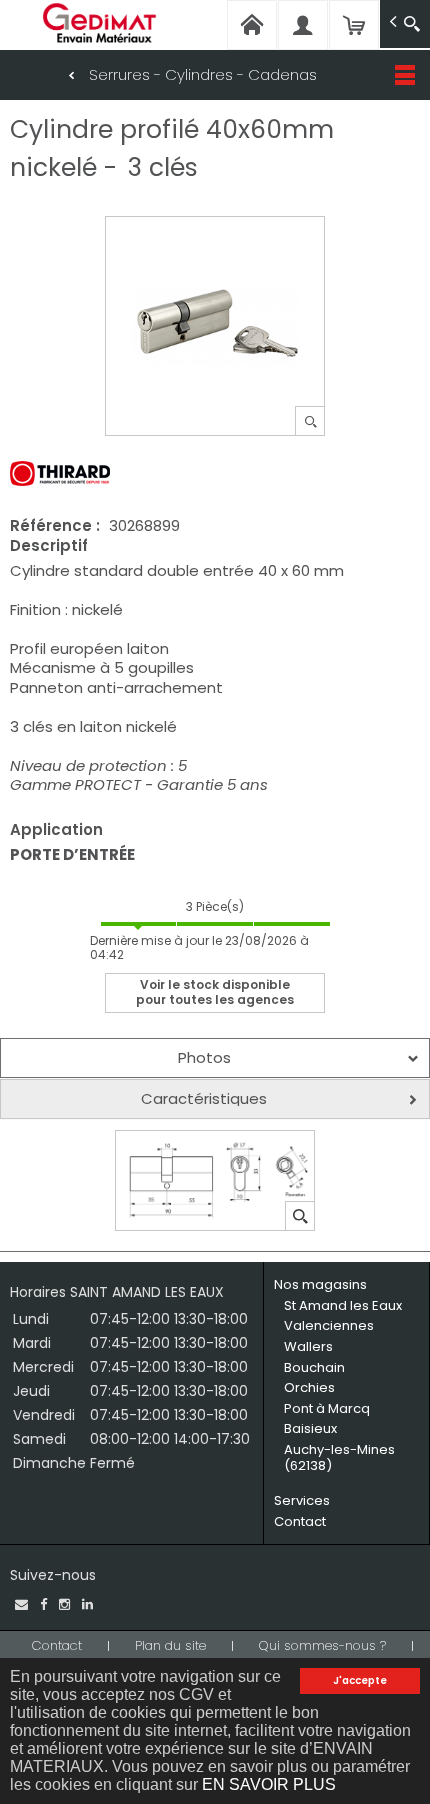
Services (302, 1500)
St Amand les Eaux (343, 1305)
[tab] (215, 1058)
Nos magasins (320, 1284)
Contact (300, 1521)
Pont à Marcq (327, 1408)
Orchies (309, 1387)
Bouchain (314, 1367)
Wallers (308, 1346)
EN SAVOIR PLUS (269, 1784)
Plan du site (170, 1645)
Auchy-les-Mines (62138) (339, 1457)
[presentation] (215, 1058)
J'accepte (360, 1680)
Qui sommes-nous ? (322, 1645)
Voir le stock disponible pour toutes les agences (215, 991)
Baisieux (310, 1428)
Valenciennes (329, 1325)
